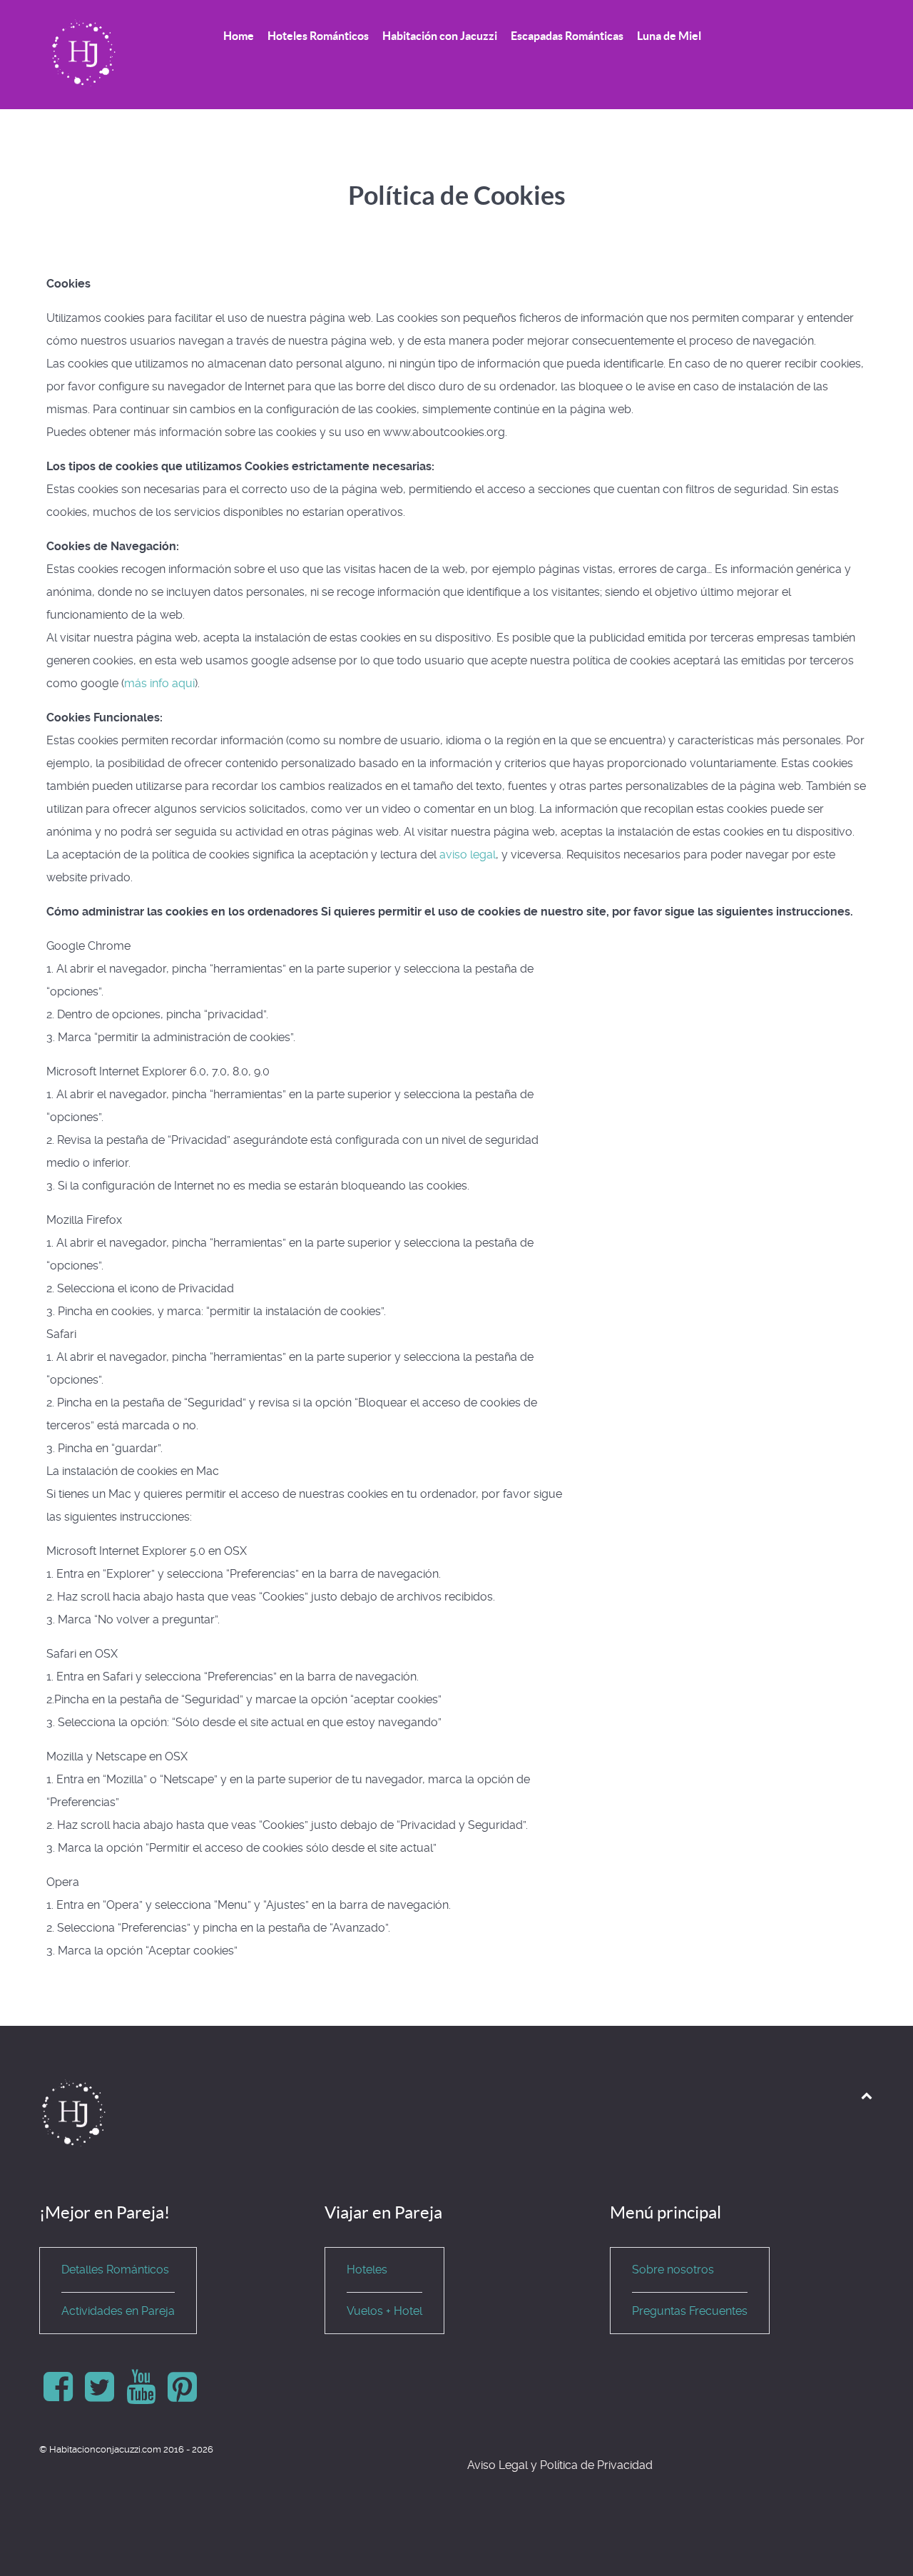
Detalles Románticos (115, 2270)
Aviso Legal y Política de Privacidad (560, 2465)
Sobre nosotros (673, 2270)
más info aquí (159, 683)
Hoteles (367, 2270)
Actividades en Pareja (118, 2311)
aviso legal (468, 855)
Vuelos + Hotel (384, 2311)
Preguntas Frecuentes (690, 2311)
